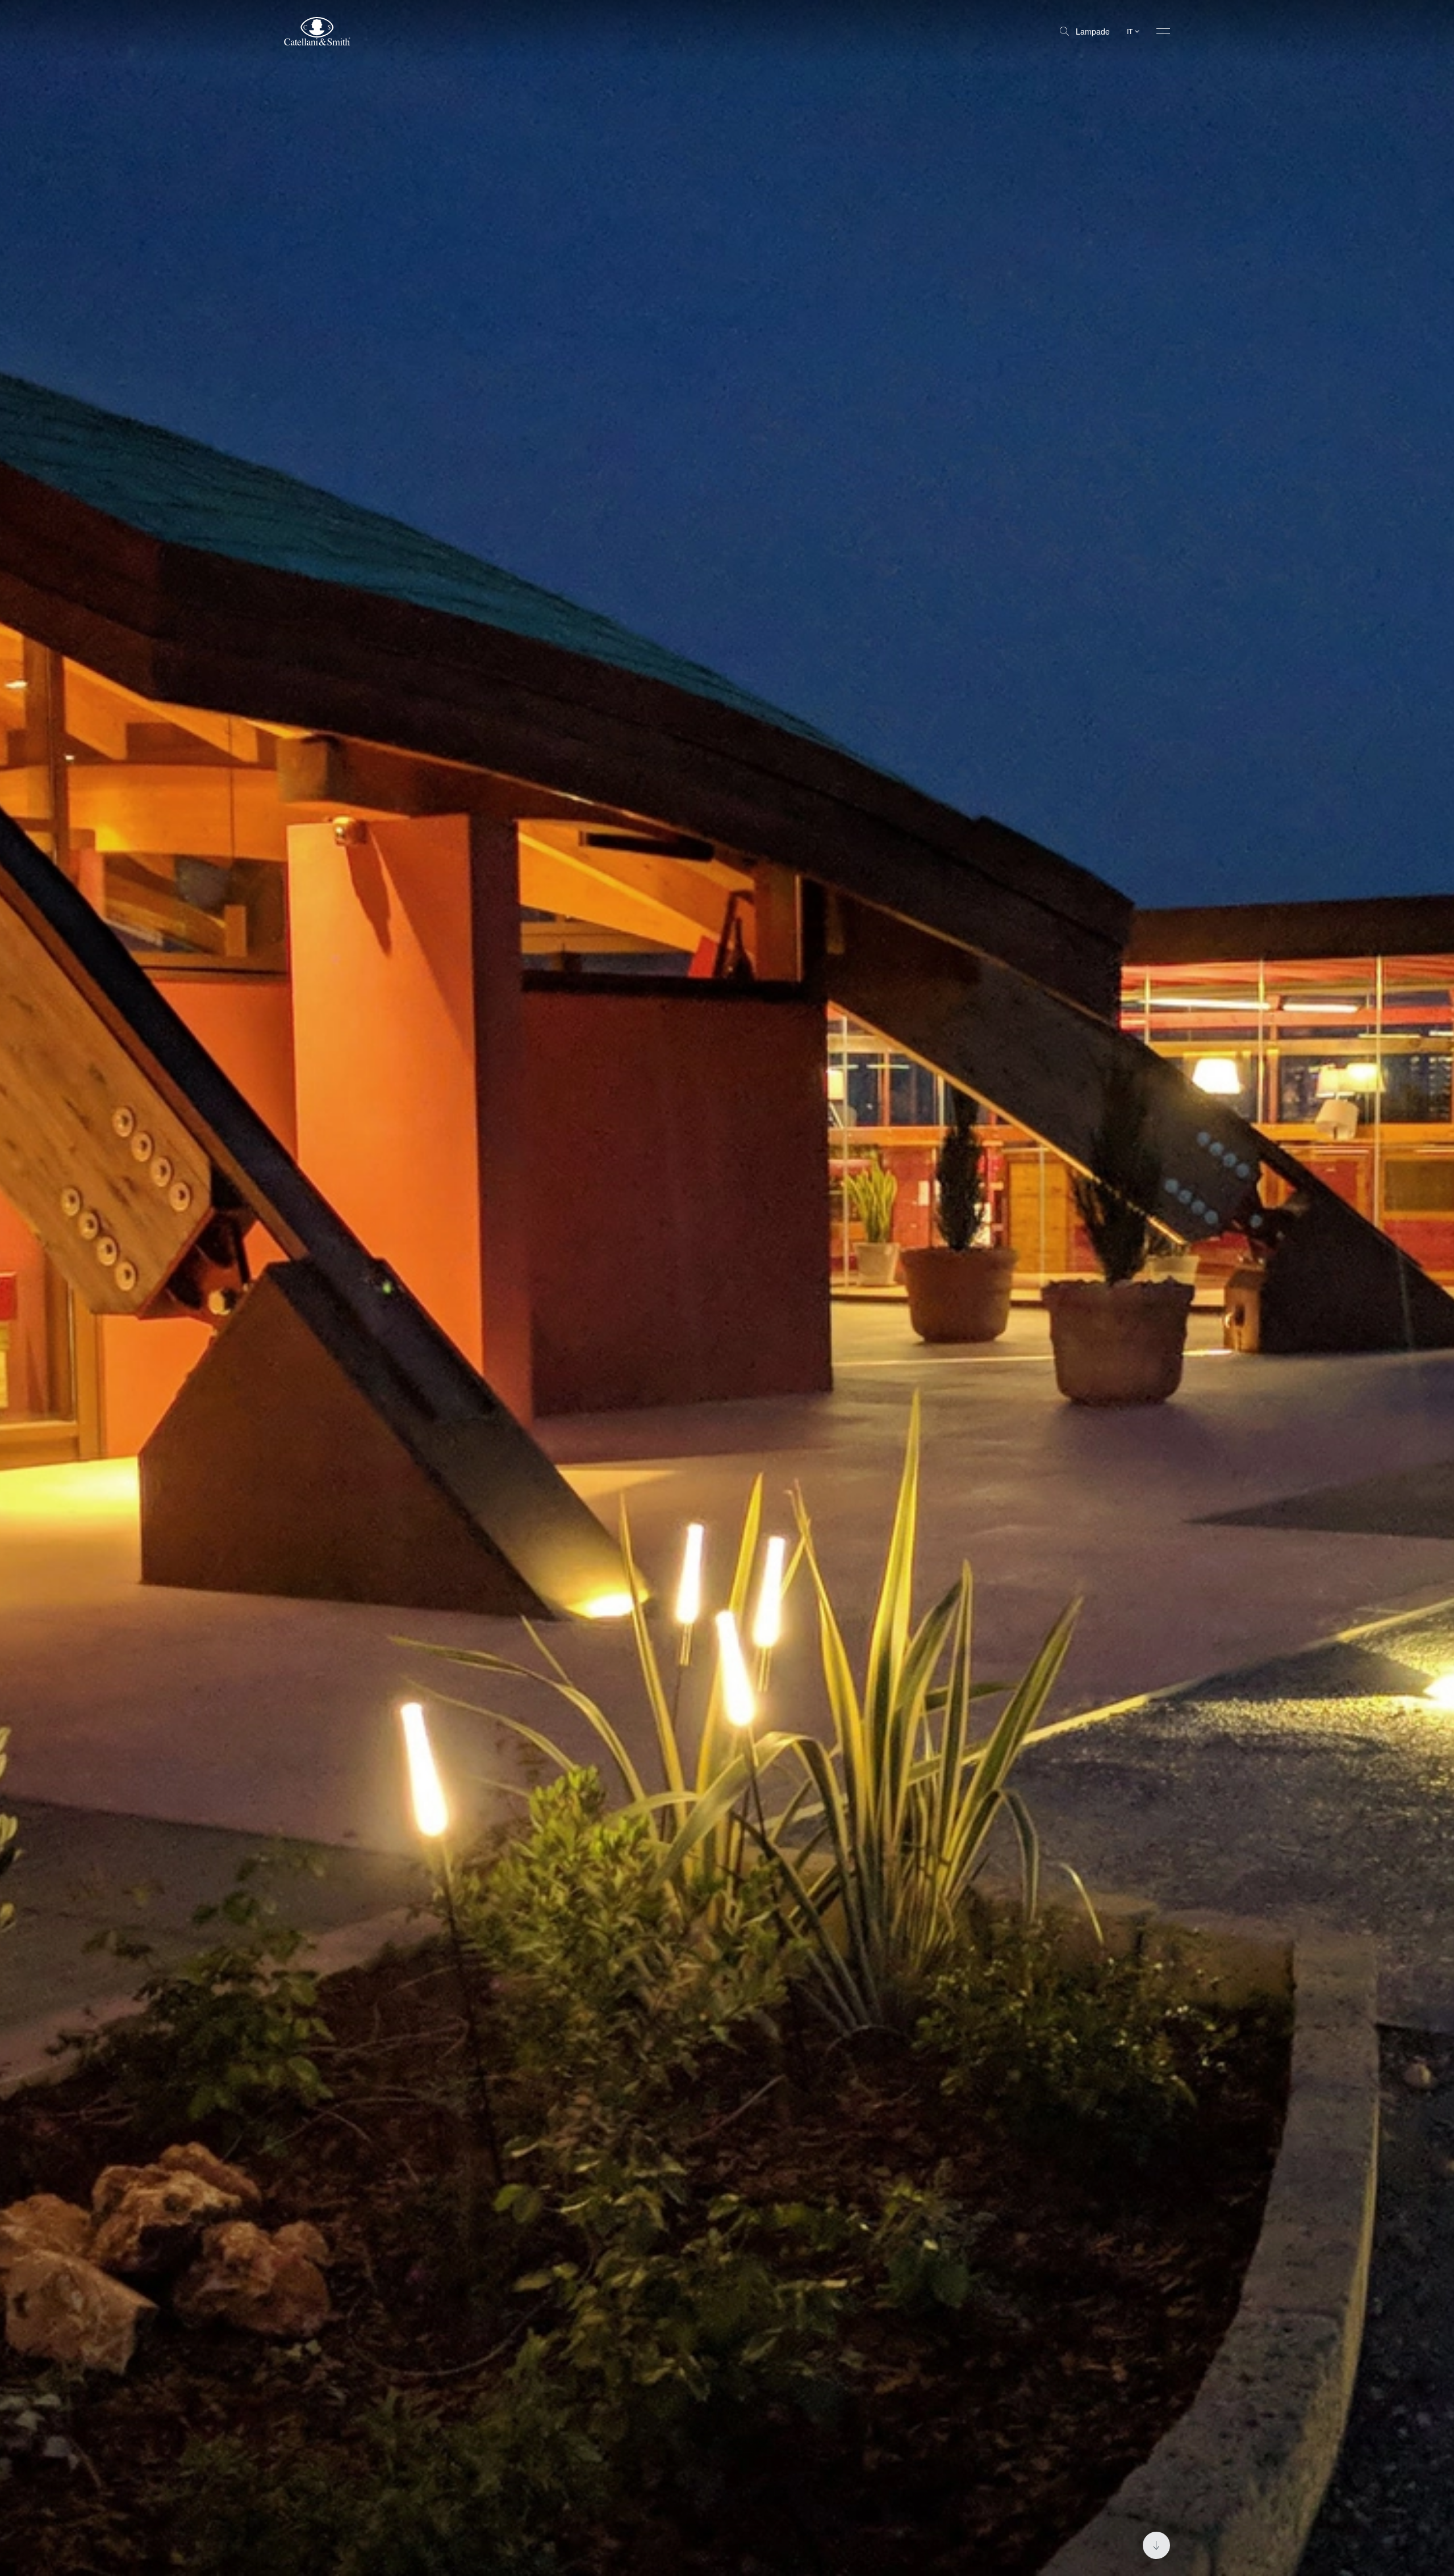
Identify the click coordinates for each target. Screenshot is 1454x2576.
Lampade (1093, 31)
